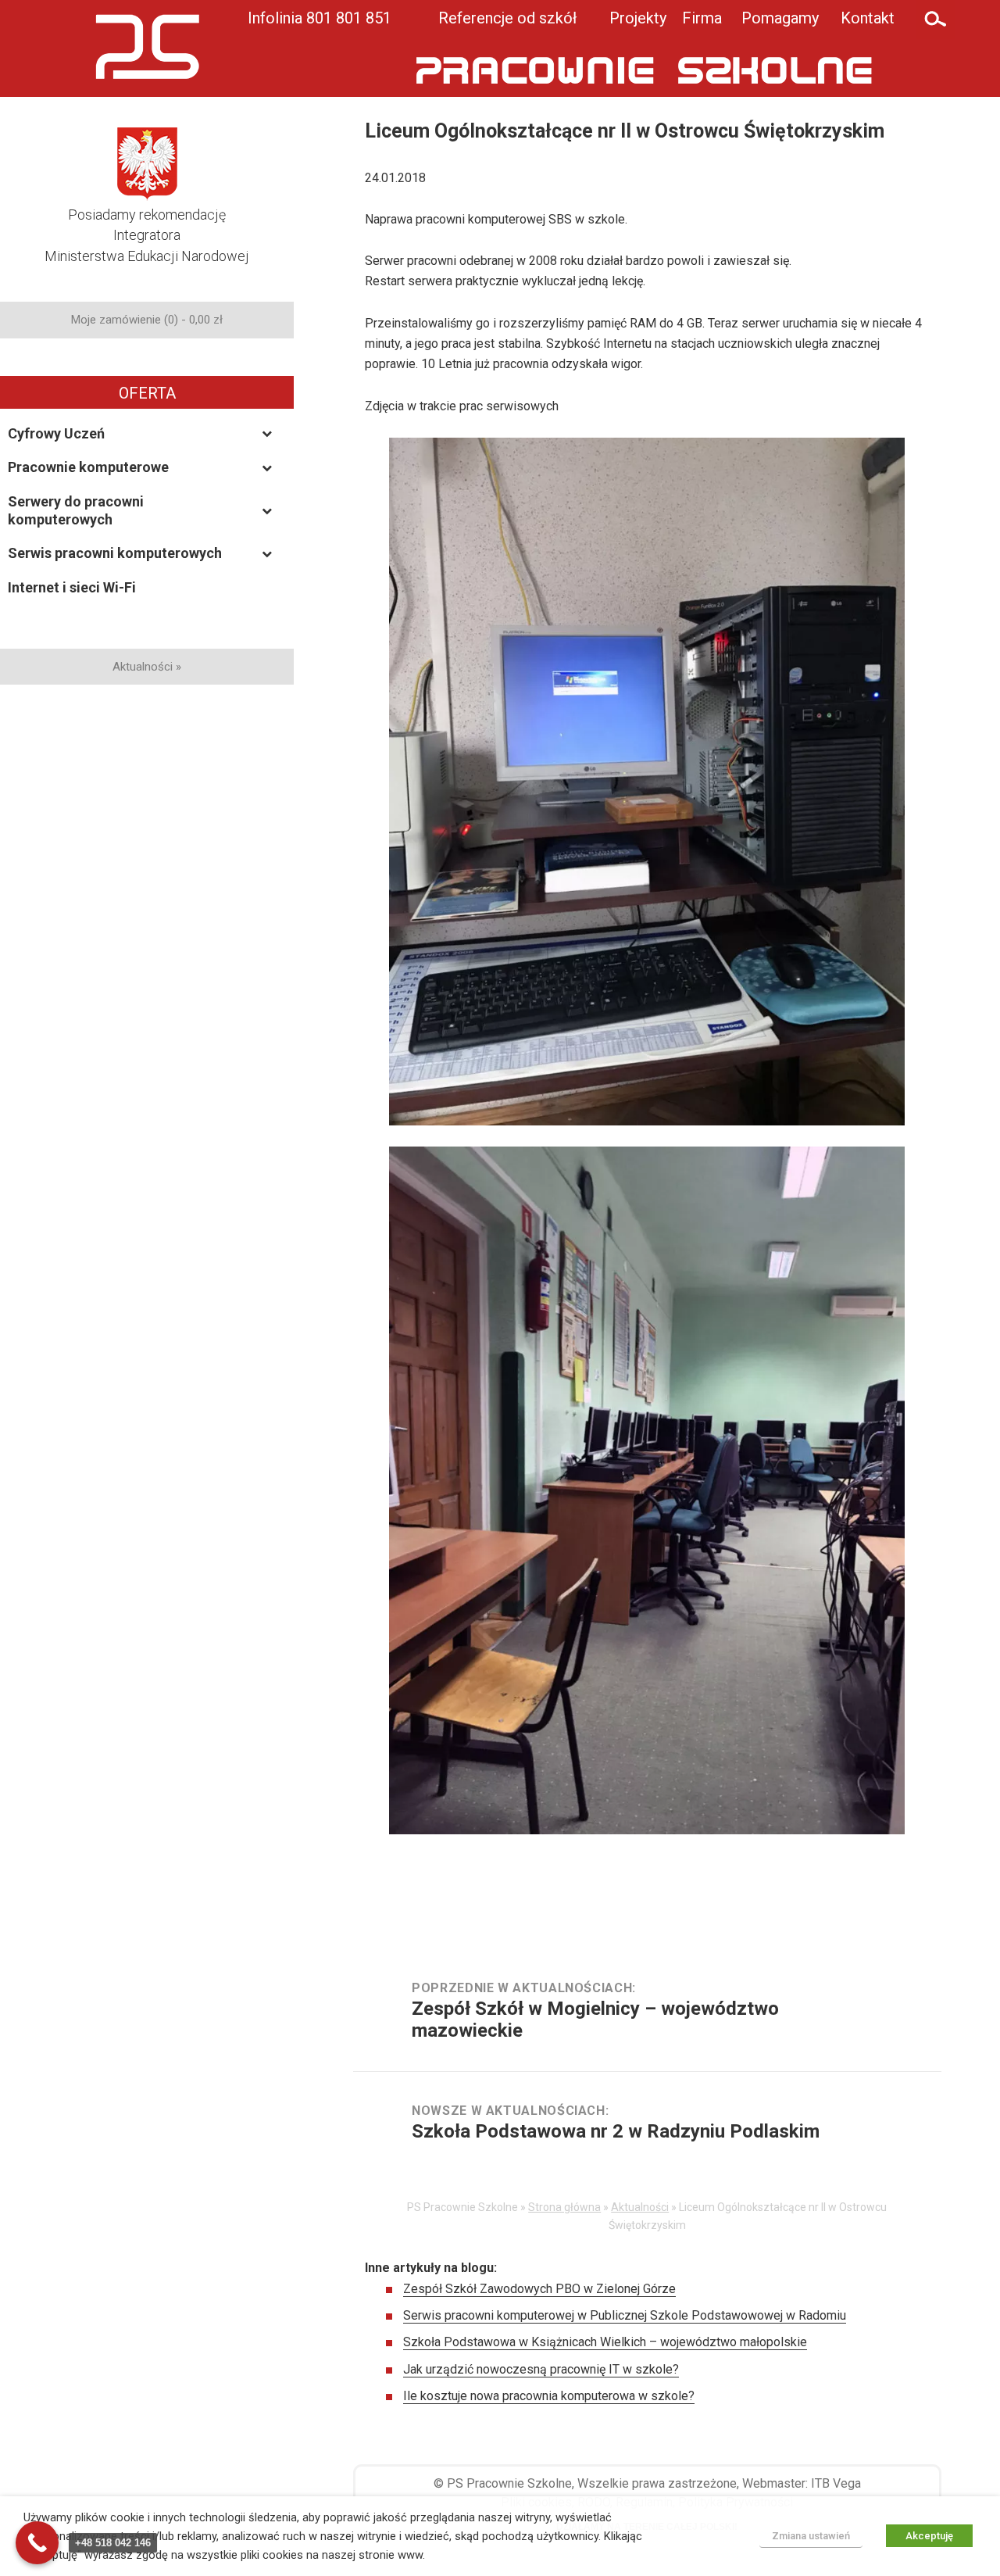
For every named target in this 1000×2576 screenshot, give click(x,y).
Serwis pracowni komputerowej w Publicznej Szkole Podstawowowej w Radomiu (625, 2315)
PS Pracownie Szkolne (509, 2483)
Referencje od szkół (507, 18)
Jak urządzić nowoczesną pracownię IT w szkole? (541, 2369)
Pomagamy (780, 18)
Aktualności (640, 2207)
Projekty (638, 18)
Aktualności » (147, 667)
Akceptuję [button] (929, 2536)
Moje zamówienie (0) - (147, 320)
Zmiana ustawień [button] (811, 2536)
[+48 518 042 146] (37, 2543)
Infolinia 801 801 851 (320, 18)
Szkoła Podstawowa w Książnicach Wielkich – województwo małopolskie (605, 2342)
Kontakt (868, 18)
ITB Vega (836, 2483)
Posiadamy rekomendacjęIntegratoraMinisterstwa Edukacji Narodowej (147, 235)
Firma (702, 18)
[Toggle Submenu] (266, 433)
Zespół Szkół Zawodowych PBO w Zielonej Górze (539, 2289)
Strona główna (564, 2207)
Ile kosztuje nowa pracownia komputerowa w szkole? (549, 2396)
